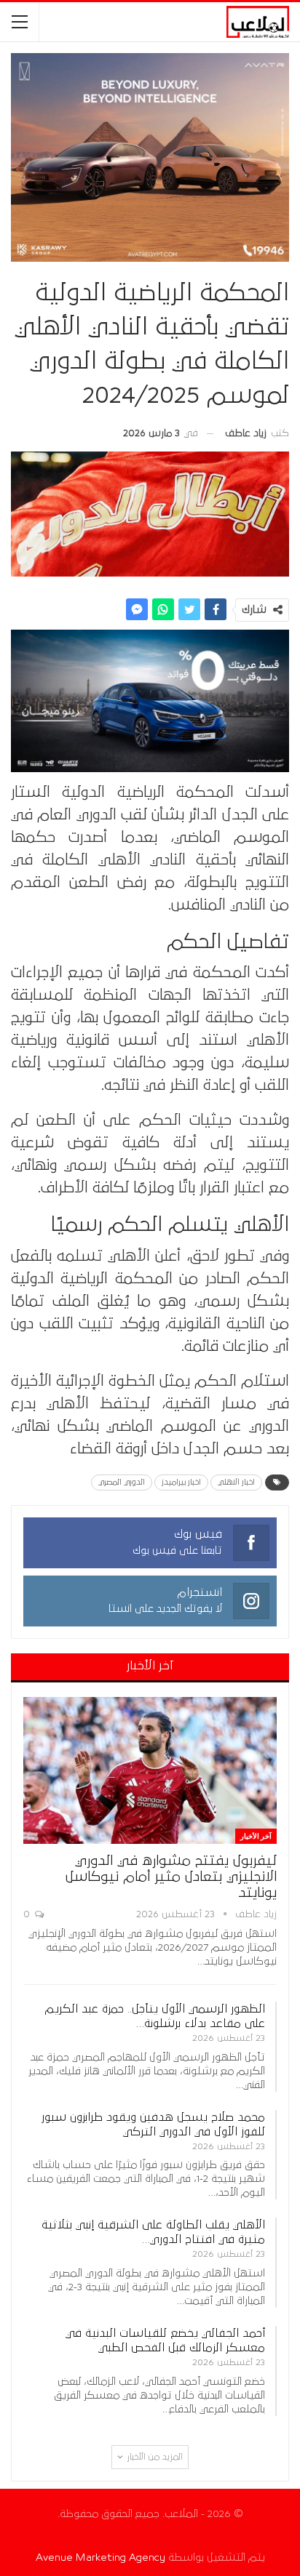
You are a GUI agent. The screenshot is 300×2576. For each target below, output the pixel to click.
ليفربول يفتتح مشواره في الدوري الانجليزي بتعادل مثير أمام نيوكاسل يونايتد (171, 1877)
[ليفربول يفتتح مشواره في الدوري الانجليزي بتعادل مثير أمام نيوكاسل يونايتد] (150, 1770)
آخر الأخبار (256, 1836)
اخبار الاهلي (236, 1482)
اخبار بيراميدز (181, 1482)
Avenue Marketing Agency (100, 2557)
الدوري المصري (122, 1482)
